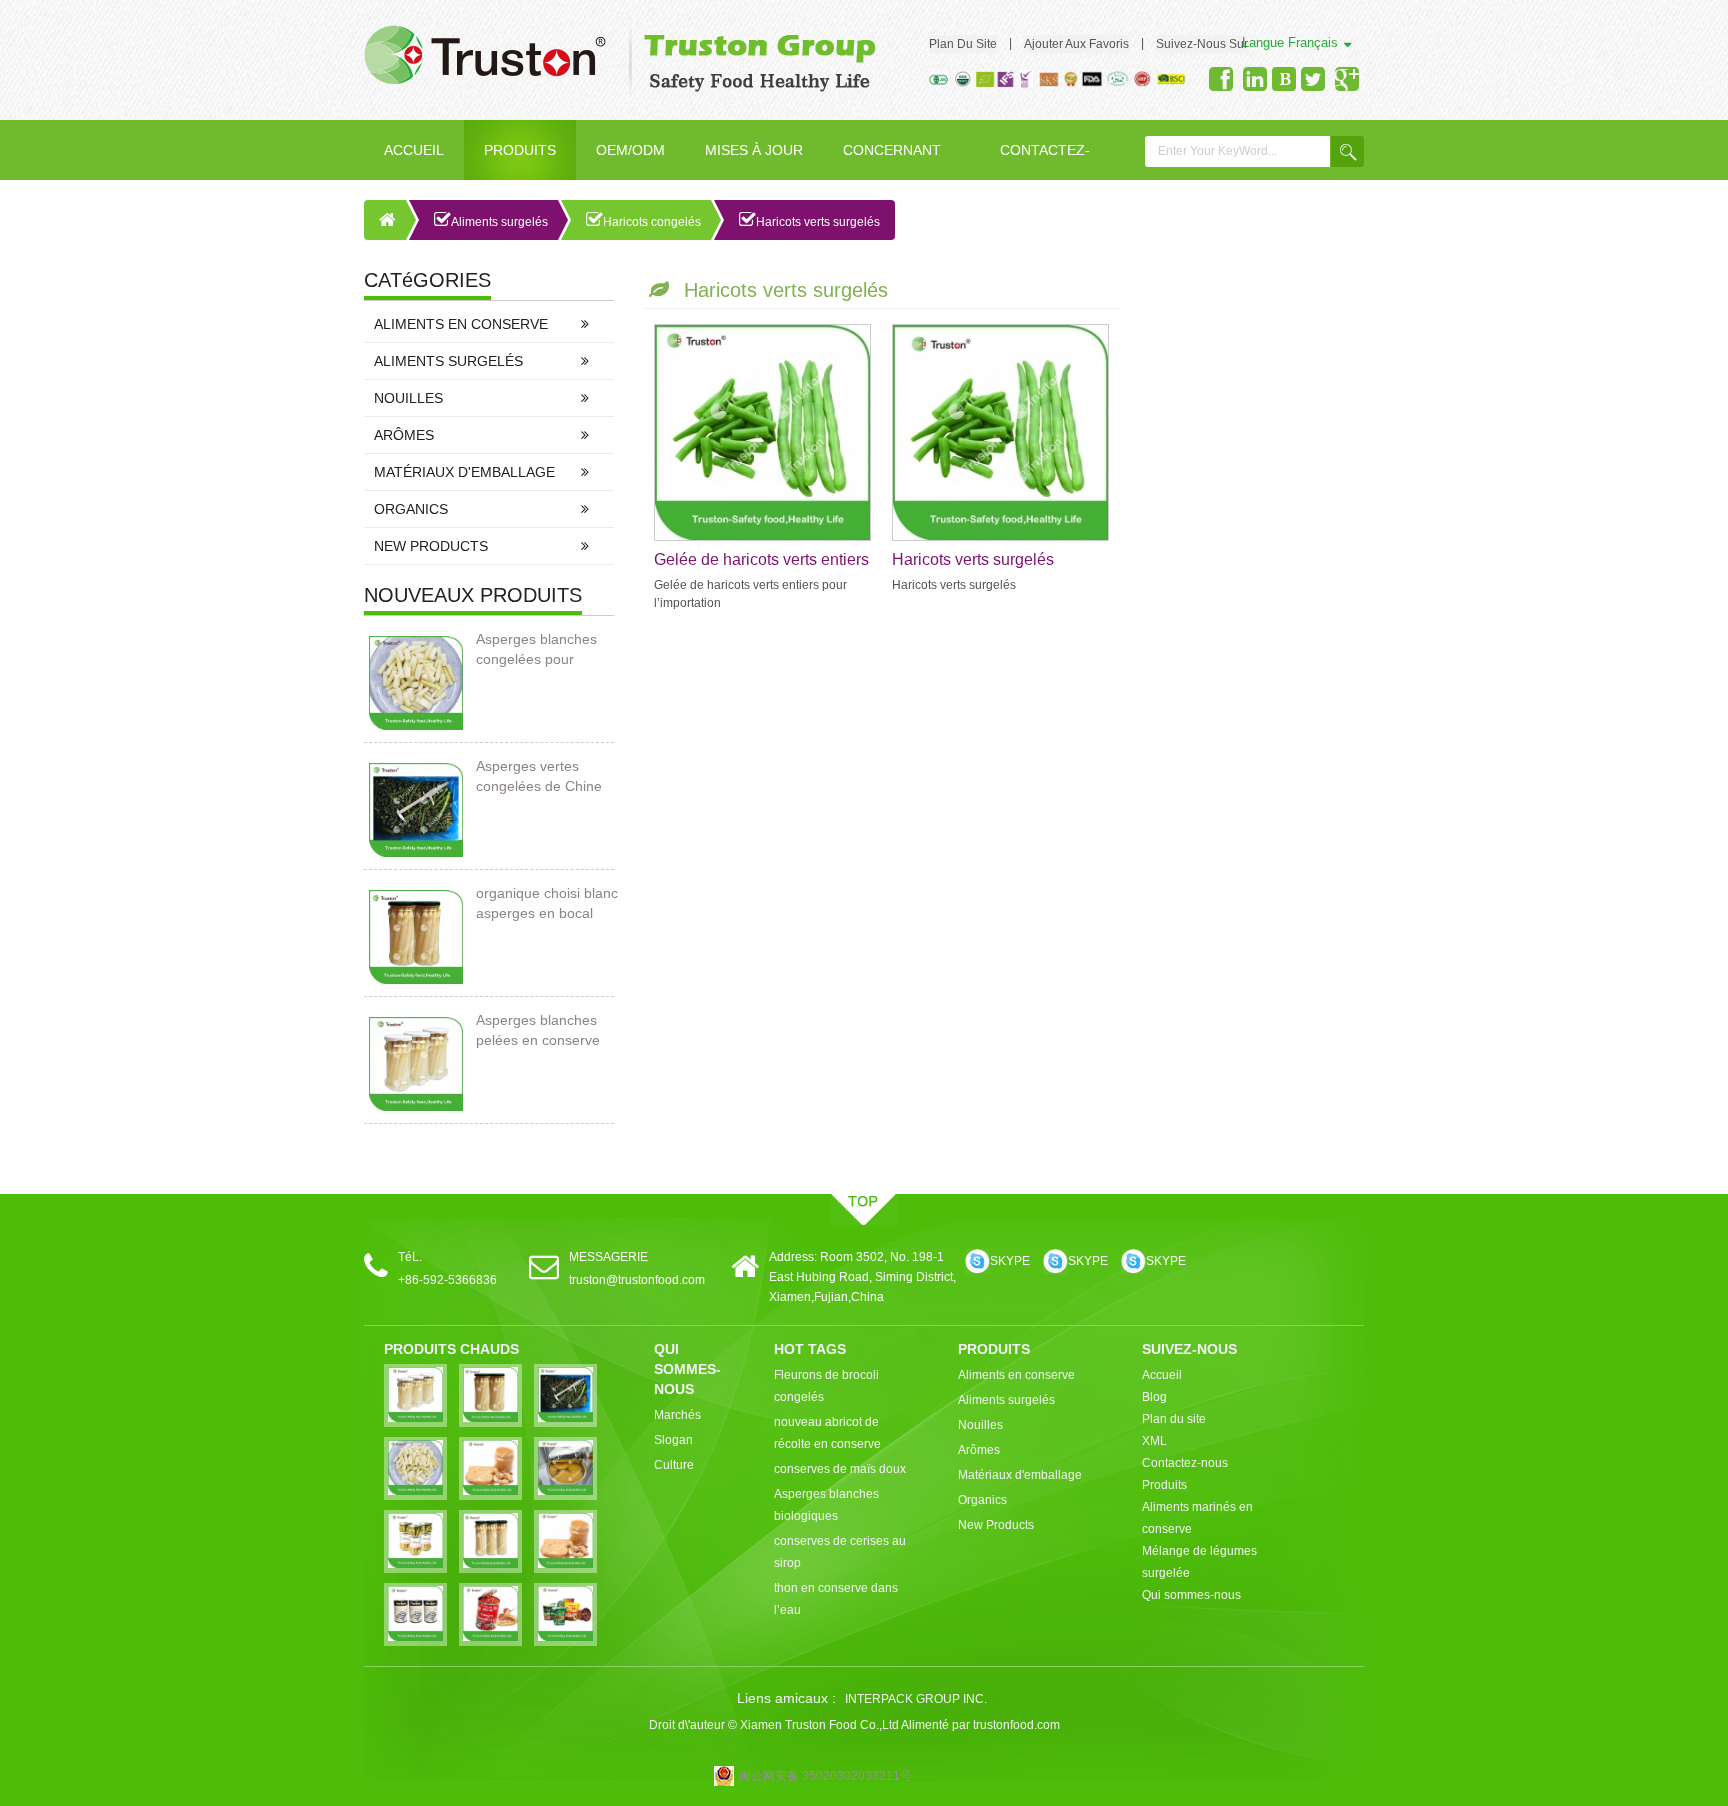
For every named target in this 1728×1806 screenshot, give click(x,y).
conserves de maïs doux (840, 1469)
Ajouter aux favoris (1076, 44)
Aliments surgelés (499, 222)
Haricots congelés (652, 222)
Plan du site (963, 44)
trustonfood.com (1016, 1725)
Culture (674, 1465)
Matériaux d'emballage (464, 472)
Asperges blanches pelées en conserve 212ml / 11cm (538, 1031)
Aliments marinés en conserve (1197, 1518)
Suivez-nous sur (1202, 44)
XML (1154, 1441)
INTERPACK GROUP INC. (916, 1699)
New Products (431, 546)
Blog (1154, 1397)
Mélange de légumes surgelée (1199, 1562)
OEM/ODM (630, 150)
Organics (411, 509)
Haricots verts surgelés (818, 222)
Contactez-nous (1045, 161)
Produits (520, 150)
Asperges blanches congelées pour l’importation (536, 650)
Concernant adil (892, 161)
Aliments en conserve (461, 324)
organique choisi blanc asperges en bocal (547, 903)
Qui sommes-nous (1191, 1595)
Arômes (404, 435)
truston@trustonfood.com (637, 1280)
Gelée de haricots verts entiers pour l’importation (761, 561)
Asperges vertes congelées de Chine (539, 776)
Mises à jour (754, 150)
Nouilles (408, 398)
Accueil (414, 150)
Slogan (673, 1440)
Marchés (677, 1415)
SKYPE (1010, 1261)
